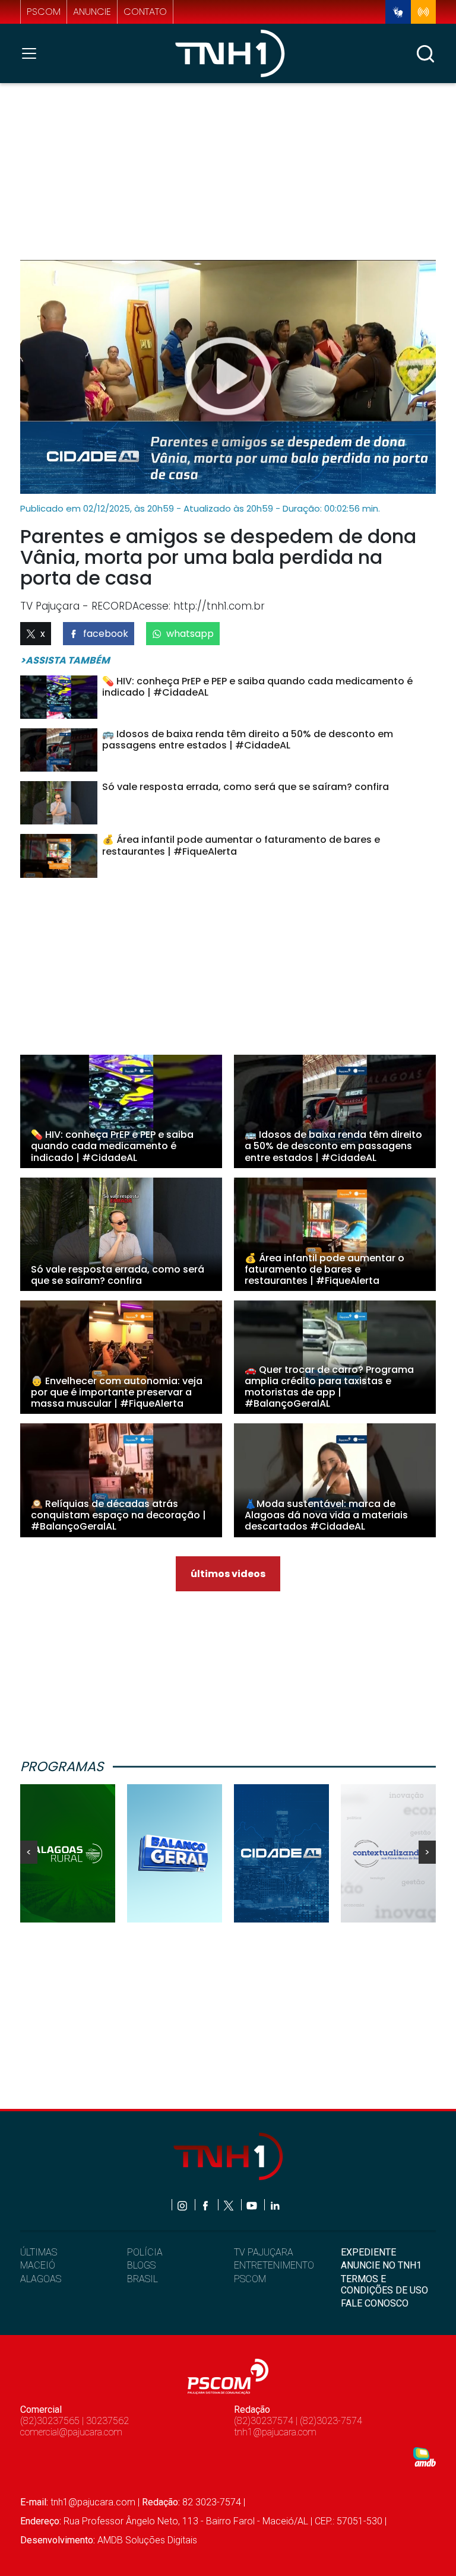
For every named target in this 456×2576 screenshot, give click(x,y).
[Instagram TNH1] (183, 2205)
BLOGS (141, 2265)
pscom (44, 12)
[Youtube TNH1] (253, 2205)
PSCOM (250, 2279)
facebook (106, 634)
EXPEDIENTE (368, 2252)
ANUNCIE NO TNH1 (381, 2265)
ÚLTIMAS (39, 2252)
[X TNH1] (229, 2205)
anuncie (92, 12)
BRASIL (142, 2279)
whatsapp (190, 634)
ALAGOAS (41, 2279)
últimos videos (228, 1574)
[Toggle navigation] (33, 53)
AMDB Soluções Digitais (147, 2540)
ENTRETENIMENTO (274, 2265)
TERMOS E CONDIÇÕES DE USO (384, 2285)
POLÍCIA (145, 2252)
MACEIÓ (38, 2265)
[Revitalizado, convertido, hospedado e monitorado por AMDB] (425, 2456)
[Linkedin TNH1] (275, 2205)
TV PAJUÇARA (264, 2252)
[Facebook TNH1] (206, 2205)
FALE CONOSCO (375, 2303)
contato (145, 12)
